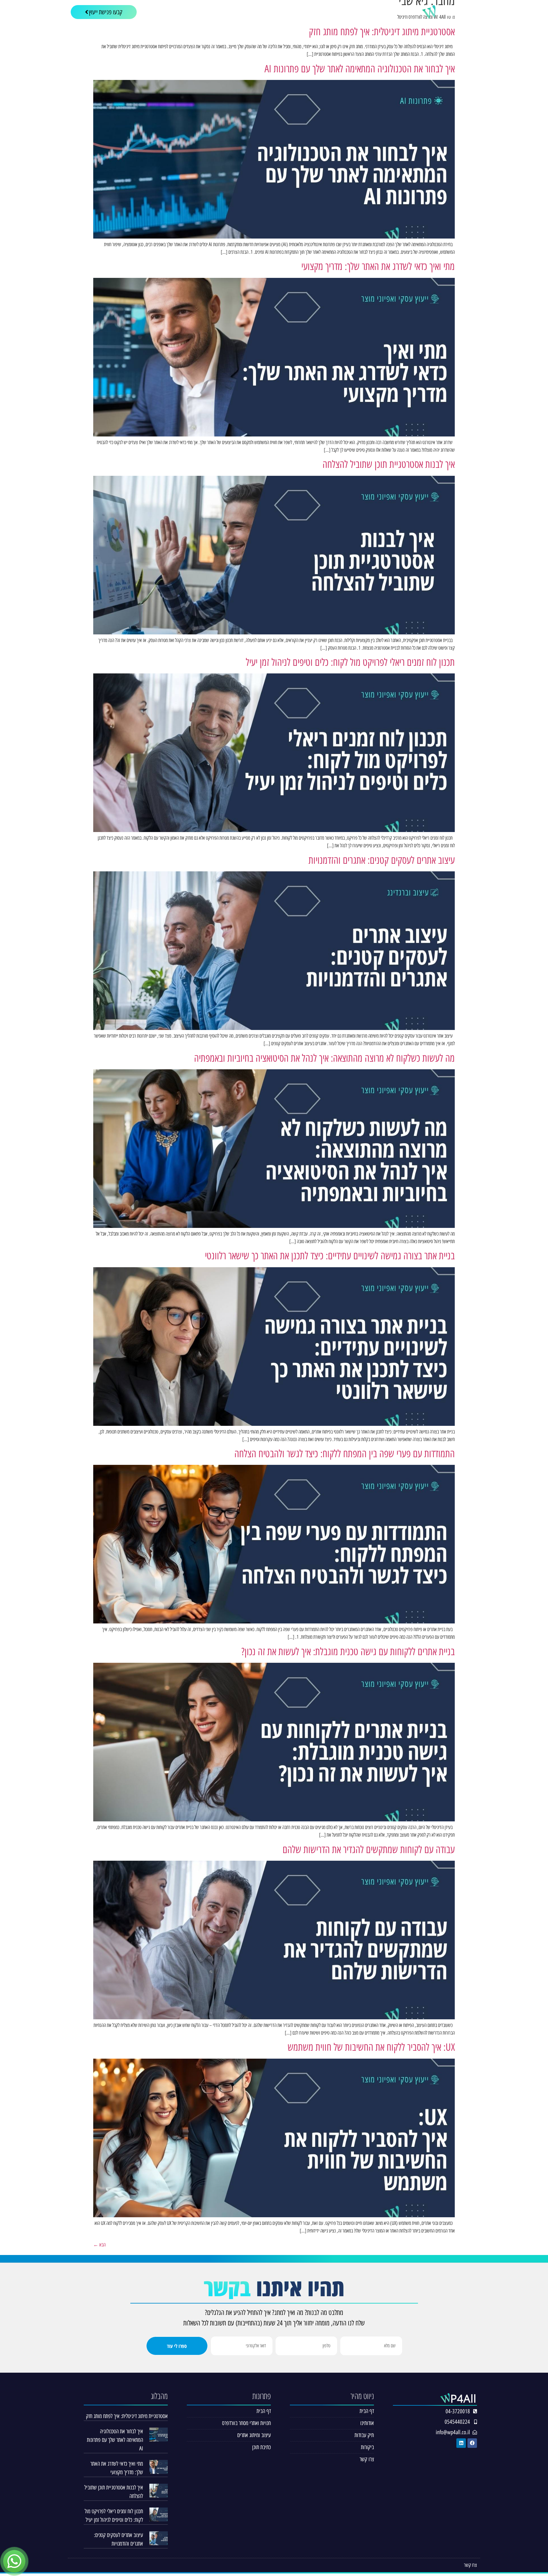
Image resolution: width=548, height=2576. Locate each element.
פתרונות (349, 12)
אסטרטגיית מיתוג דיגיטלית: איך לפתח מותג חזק (382, 32)
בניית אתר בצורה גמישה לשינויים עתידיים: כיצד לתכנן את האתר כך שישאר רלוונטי (330, 1256)
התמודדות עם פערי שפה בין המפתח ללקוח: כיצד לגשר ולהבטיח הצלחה (345, 1454)
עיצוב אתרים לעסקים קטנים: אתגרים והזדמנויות (382, 860)
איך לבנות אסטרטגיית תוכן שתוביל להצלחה (389, 464)
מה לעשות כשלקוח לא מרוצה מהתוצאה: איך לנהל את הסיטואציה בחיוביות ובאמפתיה (324, 1058)
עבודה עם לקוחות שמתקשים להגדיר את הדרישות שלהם (369, 1850)
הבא (99, 2245)
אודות (374, 12)
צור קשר (279, 12)
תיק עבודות (311, 12)
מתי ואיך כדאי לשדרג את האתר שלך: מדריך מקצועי (378, 266)
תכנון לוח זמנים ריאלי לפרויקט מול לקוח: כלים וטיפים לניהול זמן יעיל (350, 662)
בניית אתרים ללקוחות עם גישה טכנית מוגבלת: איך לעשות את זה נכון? (348, 1652)
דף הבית (400, 12)
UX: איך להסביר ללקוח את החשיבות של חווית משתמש (371, 2047)
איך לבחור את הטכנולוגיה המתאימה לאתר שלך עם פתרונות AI (360, 69)
